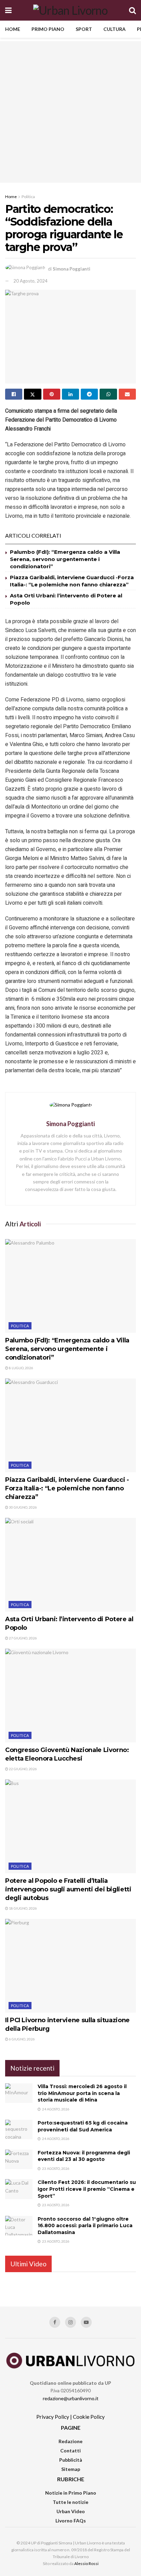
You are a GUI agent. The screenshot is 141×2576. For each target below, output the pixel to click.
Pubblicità (71, 2460)
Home (13, 29)
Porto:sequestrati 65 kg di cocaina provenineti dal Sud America (83, 2126)
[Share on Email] (127, 394)
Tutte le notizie (70, 2502)
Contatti (70, 2451)
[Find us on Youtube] (86, 2322)
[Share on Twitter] (33, 394)
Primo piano (48, 29)
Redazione (70, 2441)
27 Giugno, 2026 (23, 1638)
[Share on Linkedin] (70, 394)
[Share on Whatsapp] (108, 394)
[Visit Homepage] (70, 10)
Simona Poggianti (72, 269)
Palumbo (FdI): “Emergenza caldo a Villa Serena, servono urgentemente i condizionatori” (65, 559)
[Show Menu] (8, 10)
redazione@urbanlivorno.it (71, 2398)
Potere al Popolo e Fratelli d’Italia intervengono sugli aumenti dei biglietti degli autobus (68, 1889)
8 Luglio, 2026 (21, 1368)
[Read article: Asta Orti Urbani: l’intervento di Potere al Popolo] (70, 1565)
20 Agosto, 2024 (30, 281)
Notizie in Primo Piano (71, 2493)
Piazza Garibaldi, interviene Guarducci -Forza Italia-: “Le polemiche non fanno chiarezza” (67, 1488)
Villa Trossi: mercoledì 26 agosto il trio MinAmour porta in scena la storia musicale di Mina (82, 2093)
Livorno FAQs (71, 2521)
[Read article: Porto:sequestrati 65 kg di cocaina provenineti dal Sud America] (19, 2130)
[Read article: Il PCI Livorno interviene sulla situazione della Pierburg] (70, 1966)
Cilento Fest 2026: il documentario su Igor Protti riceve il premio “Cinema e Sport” (87, 2189)
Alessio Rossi (86, 2563)
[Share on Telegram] (89, 394)
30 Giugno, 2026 (23, 1507)
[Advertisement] (70, 112)
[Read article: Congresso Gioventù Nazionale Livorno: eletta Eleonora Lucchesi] (70, 1696)
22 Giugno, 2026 (23, 1769)
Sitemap (71, 2469)
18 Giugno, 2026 (23, 1908)
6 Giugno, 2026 (22, 2039)
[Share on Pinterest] (52, 394)
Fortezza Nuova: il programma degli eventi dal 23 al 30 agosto (84, 2156)
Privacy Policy (53, 2417)
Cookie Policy (89, 2417)
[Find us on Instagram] (70, 2322)
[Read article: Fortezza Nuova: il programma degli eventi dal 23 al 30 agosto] (19, 2159)
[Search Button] (132, 10)
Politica (28, 197)
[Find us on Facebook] (55, 2322)
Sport (84, 29)
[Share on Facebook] (14, 394)
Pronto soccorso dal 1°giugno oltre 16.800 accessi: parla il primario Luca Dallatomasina (85, 2226)
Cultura (114, 29)
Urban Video (71, 2511)
